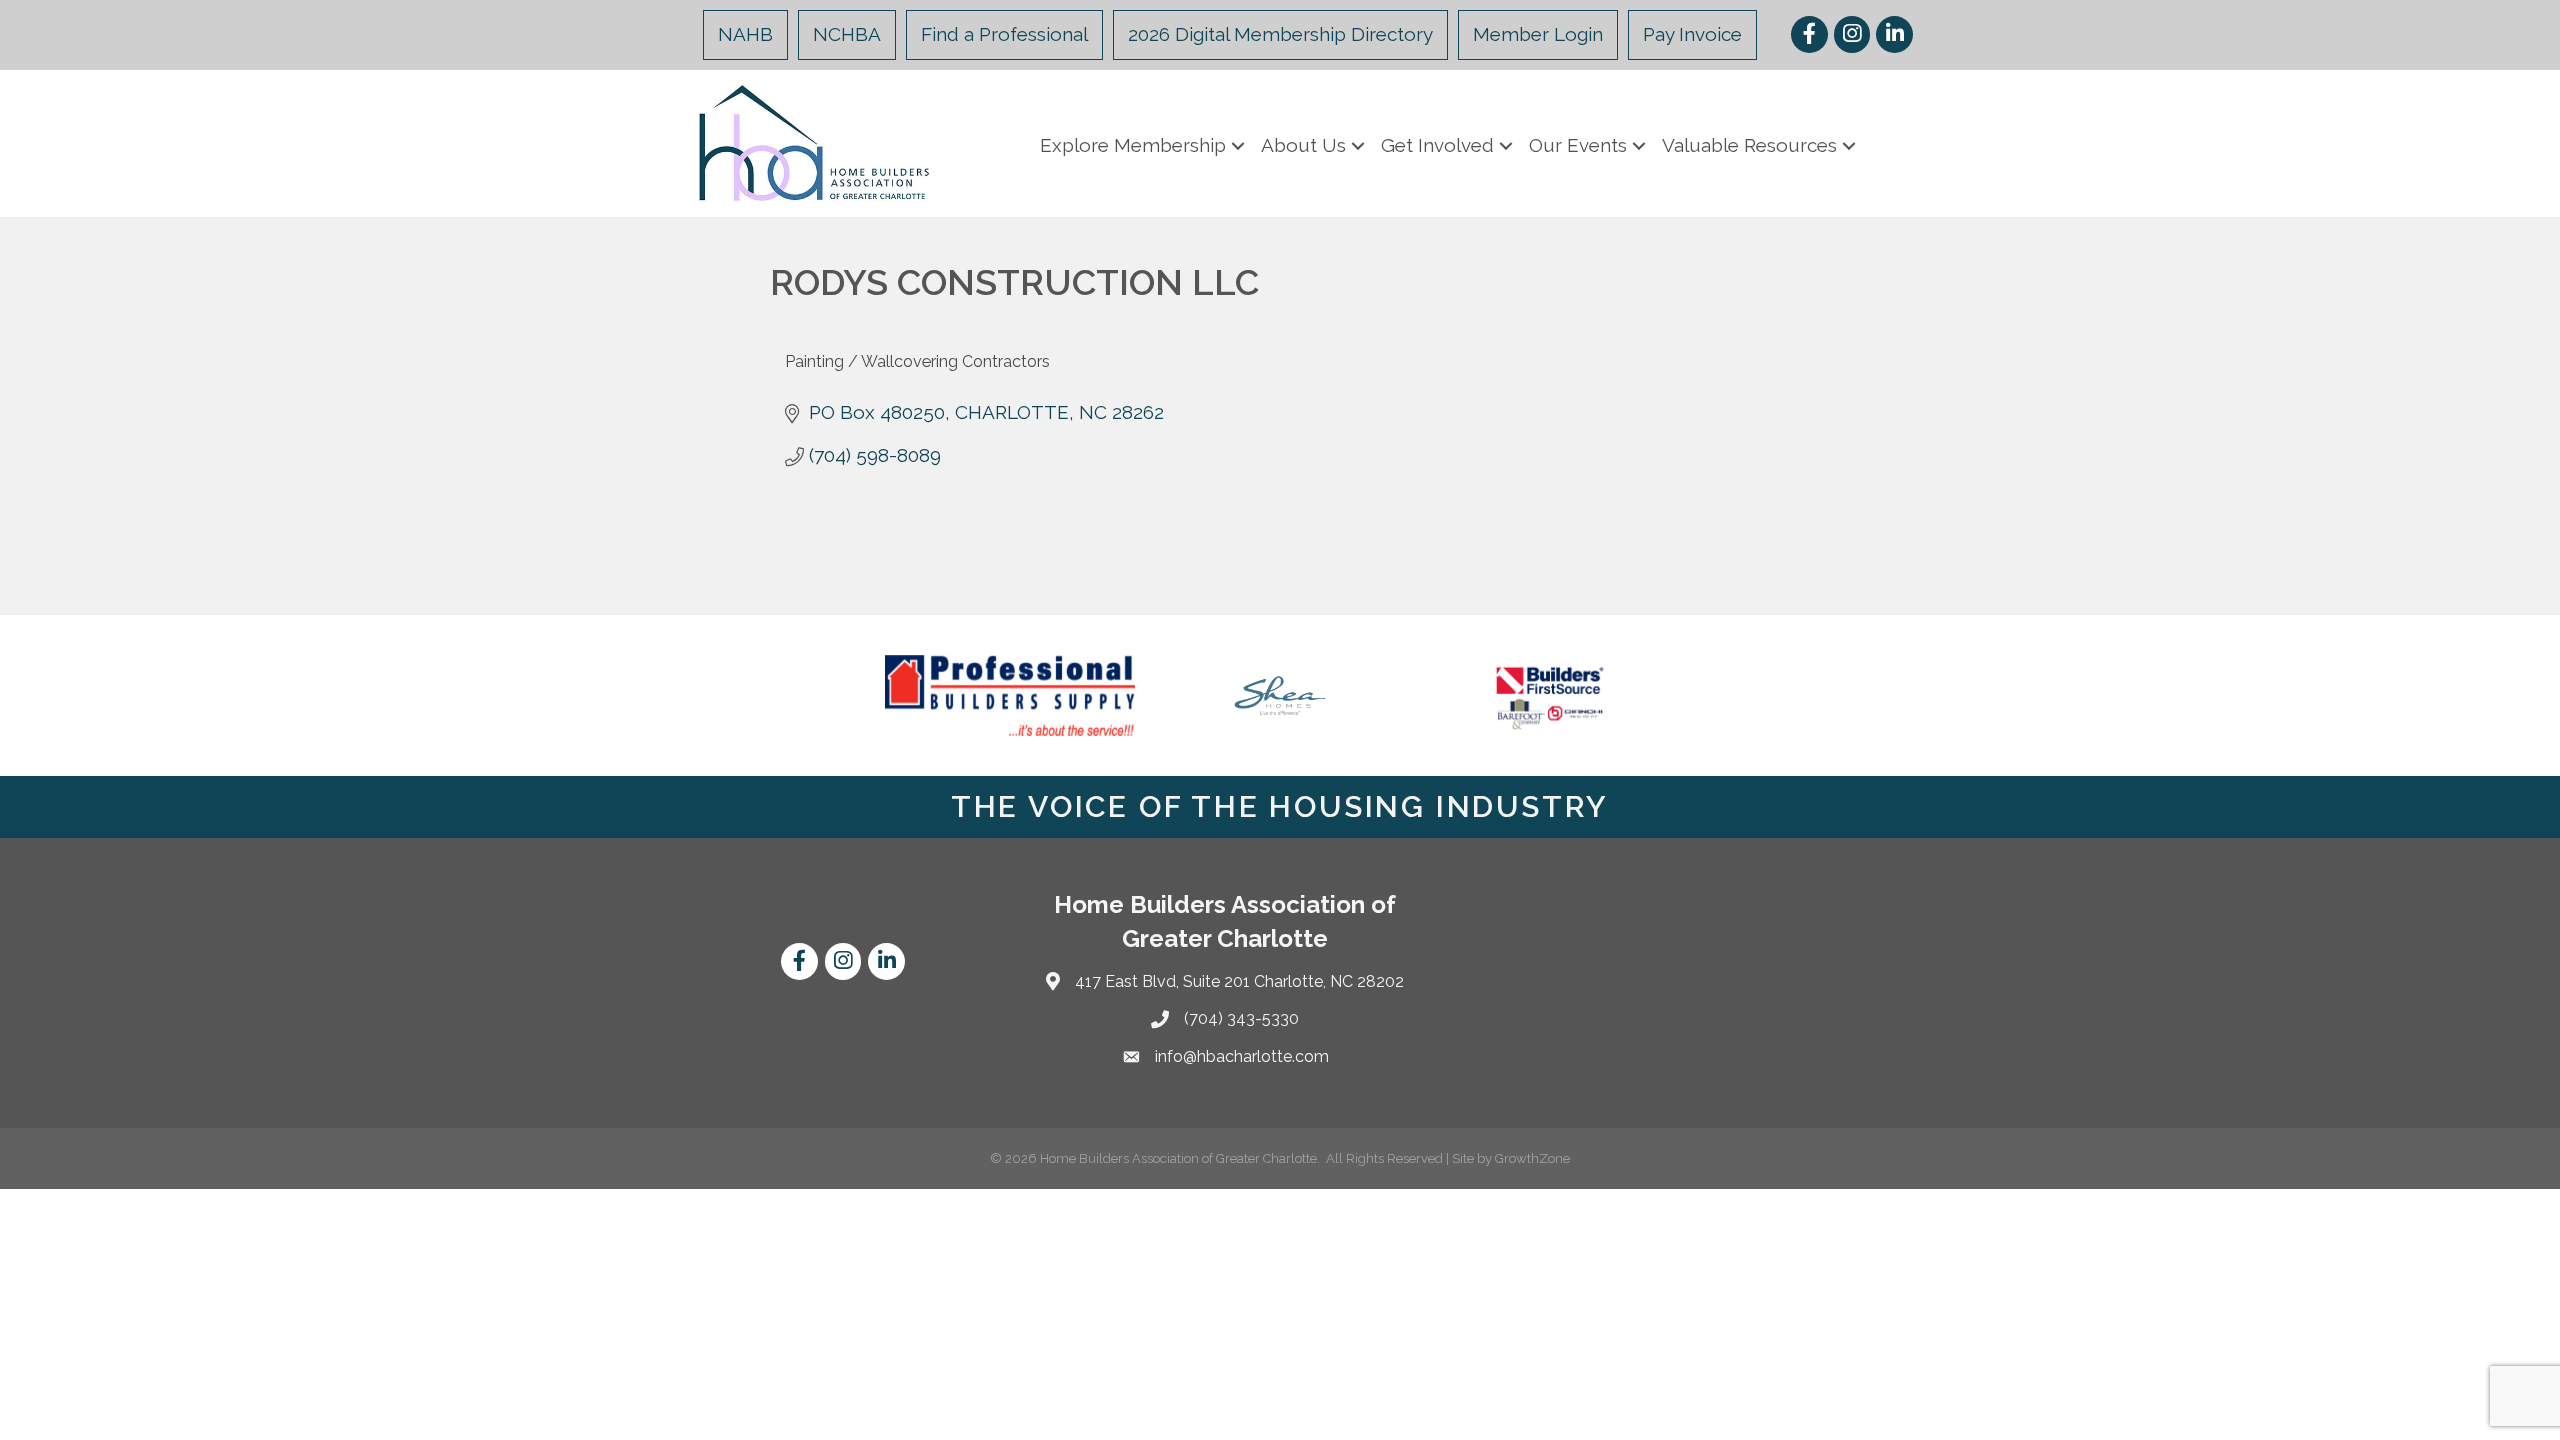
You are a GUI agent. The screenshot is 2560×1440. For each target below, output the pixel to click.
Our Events (1578, 145)
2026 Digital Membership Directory (1280, 34)
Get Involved (1437, 145)
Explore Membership (1133, 145)
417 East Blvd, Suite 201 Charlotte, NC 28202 (1239, 981)
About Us (1303, 145)
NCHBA (847, 34)
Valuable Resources (1749, 145)
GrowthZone (1532, 1158)
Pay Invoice (1692, 34)
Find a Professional (1004, 34)
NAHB (745, 34)
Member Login (1538, 34)
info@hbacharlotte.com (1242, 1056)
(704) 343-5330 (1241, 1018)
